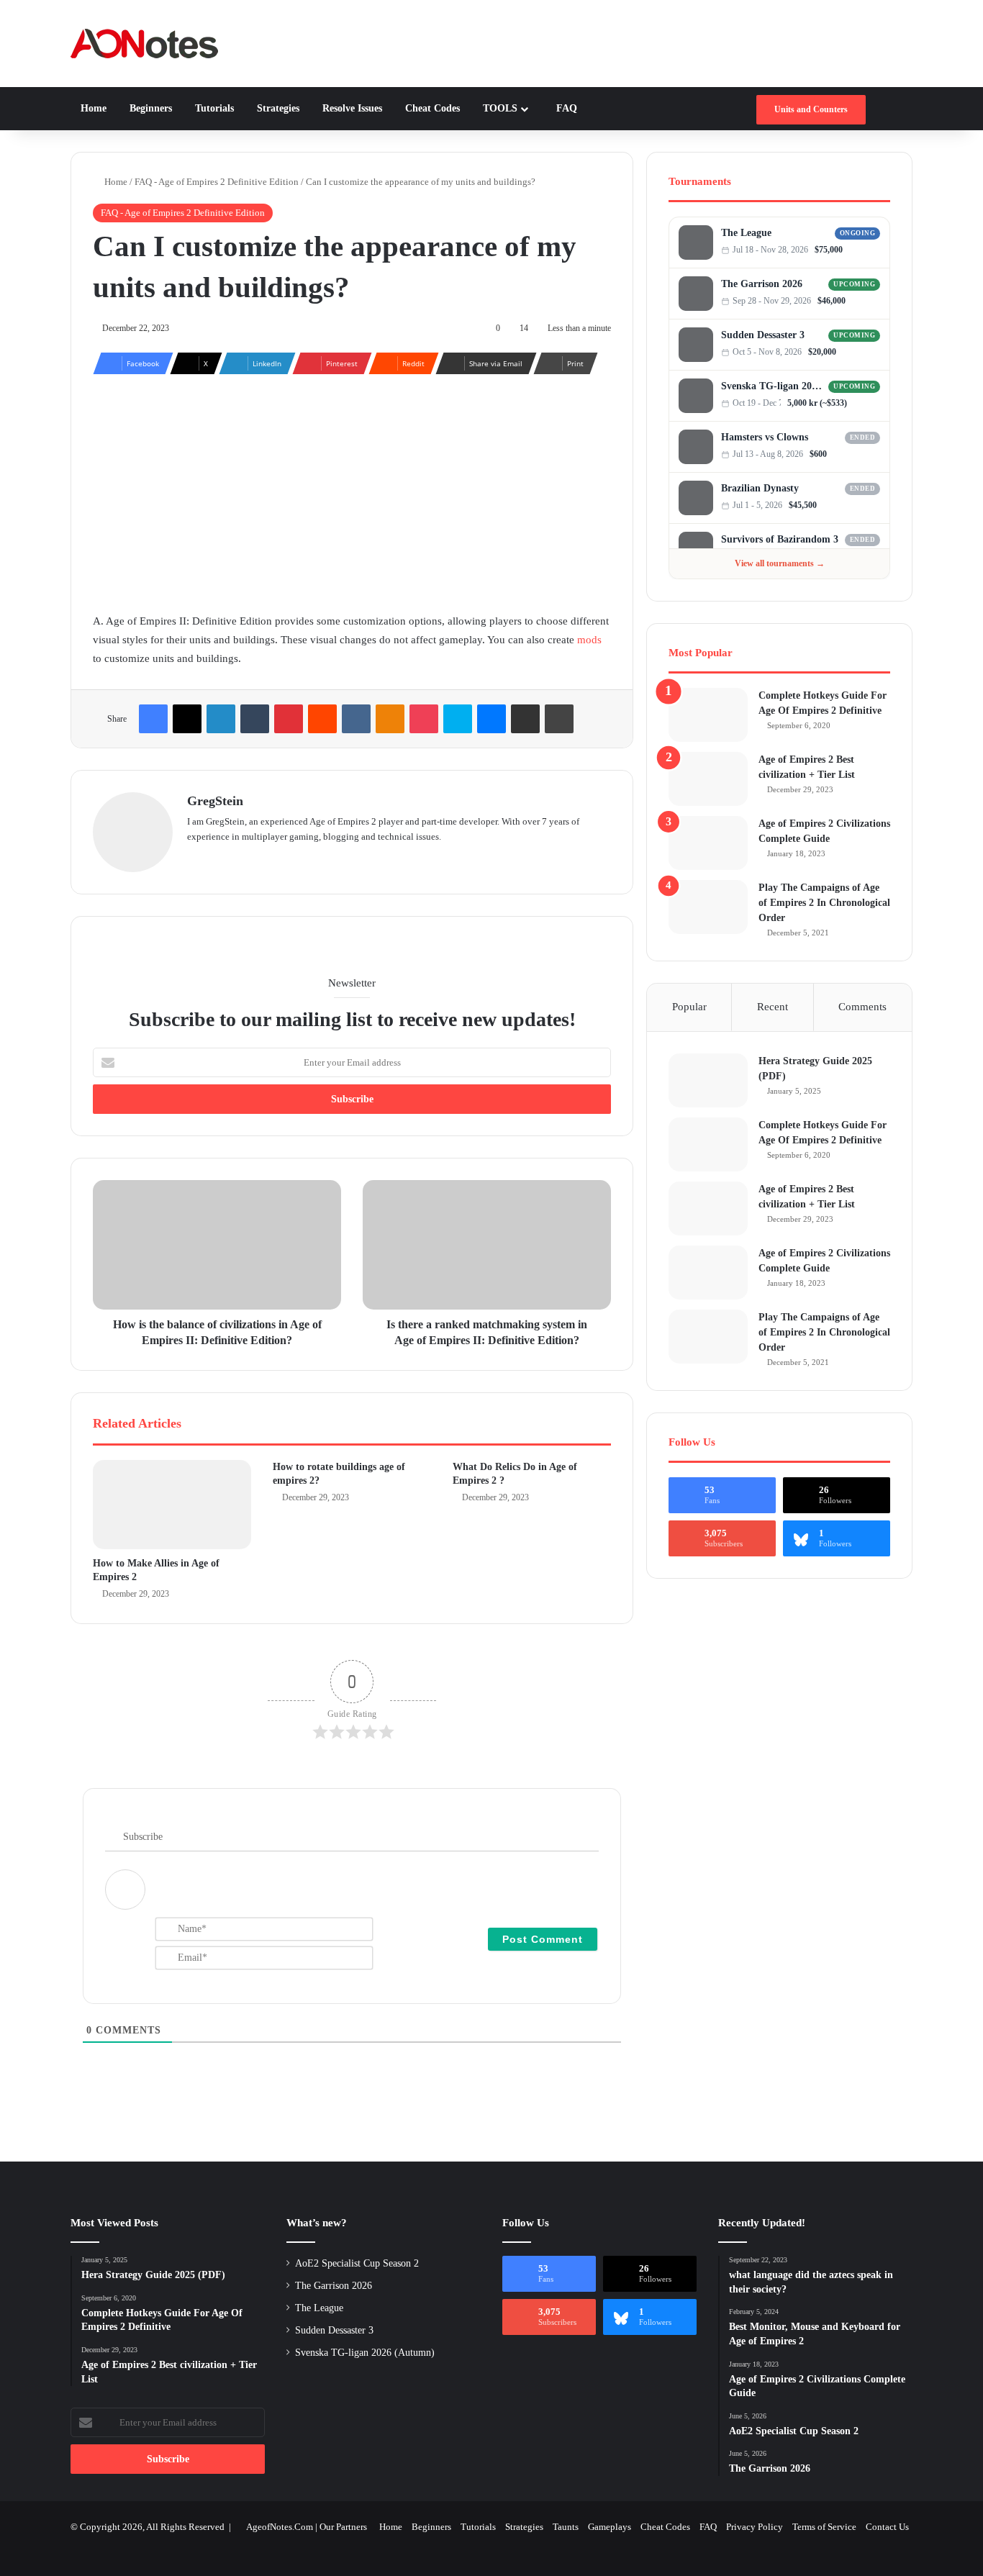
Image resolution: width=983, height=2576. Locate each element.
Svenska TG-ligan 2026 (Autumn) (773, 386)
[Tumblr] (255, 719)
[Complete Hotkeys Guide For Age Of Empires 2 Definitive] (708, 715)
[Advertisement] (352, 489)
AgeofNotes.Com (280, 2527)
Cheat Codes (431, 108)
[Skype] (458, 719)
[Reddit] (322, 719)
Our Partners (343, 2527)
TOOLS (499, 108)
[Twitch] (875, 250)
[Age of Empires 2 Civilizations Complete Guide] (708, 843)
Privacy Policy (755, 2527)
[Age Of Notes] (144, 44)
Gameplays (610, 2527)
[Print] (559, 719)
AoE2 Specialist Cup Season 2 (357, 2263)
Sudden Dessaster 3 (763, 335)
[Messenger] (491, 719)
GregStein (215, 801)
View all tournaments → (780, 563)
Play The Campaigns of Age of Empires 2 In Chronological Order (824, 903)
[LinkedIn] (221, 719)
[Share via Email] (525, 719)
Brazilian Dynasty (760, 488)
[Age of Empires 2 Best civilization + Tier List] (708, 779)
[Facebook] (153, 719)
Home (94, 108)
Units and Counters (811, 109)
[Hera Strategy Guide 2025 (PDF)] (708, 1080)
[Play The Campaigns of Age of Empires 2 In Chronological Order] (708, 907)
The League (746, 233)
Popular (689, 1007)
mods (589, 640)
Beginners (149, 108)
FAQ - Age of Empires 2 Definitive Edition (217, 182)
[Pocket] (424, 719)
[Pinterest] (289, 719)
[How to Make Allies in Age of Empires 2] (172, 1505)
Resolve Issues (351, 108)
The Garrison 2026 (762, 284)
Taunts (566, 2527)
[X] (187, 719)
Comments (862, 1007)
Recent (773, 1007)
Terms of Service (824, 2527)
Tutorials (213, 108)
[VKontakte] (356, 719)
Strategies (277, 108)
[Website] (196, 860)
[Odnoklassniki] (390, 719)
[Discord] (861, 250)
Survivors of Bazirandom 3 (780, 539)
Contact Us (887, 2527)
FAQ (565, 108)
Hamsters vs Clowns (765, 437)
